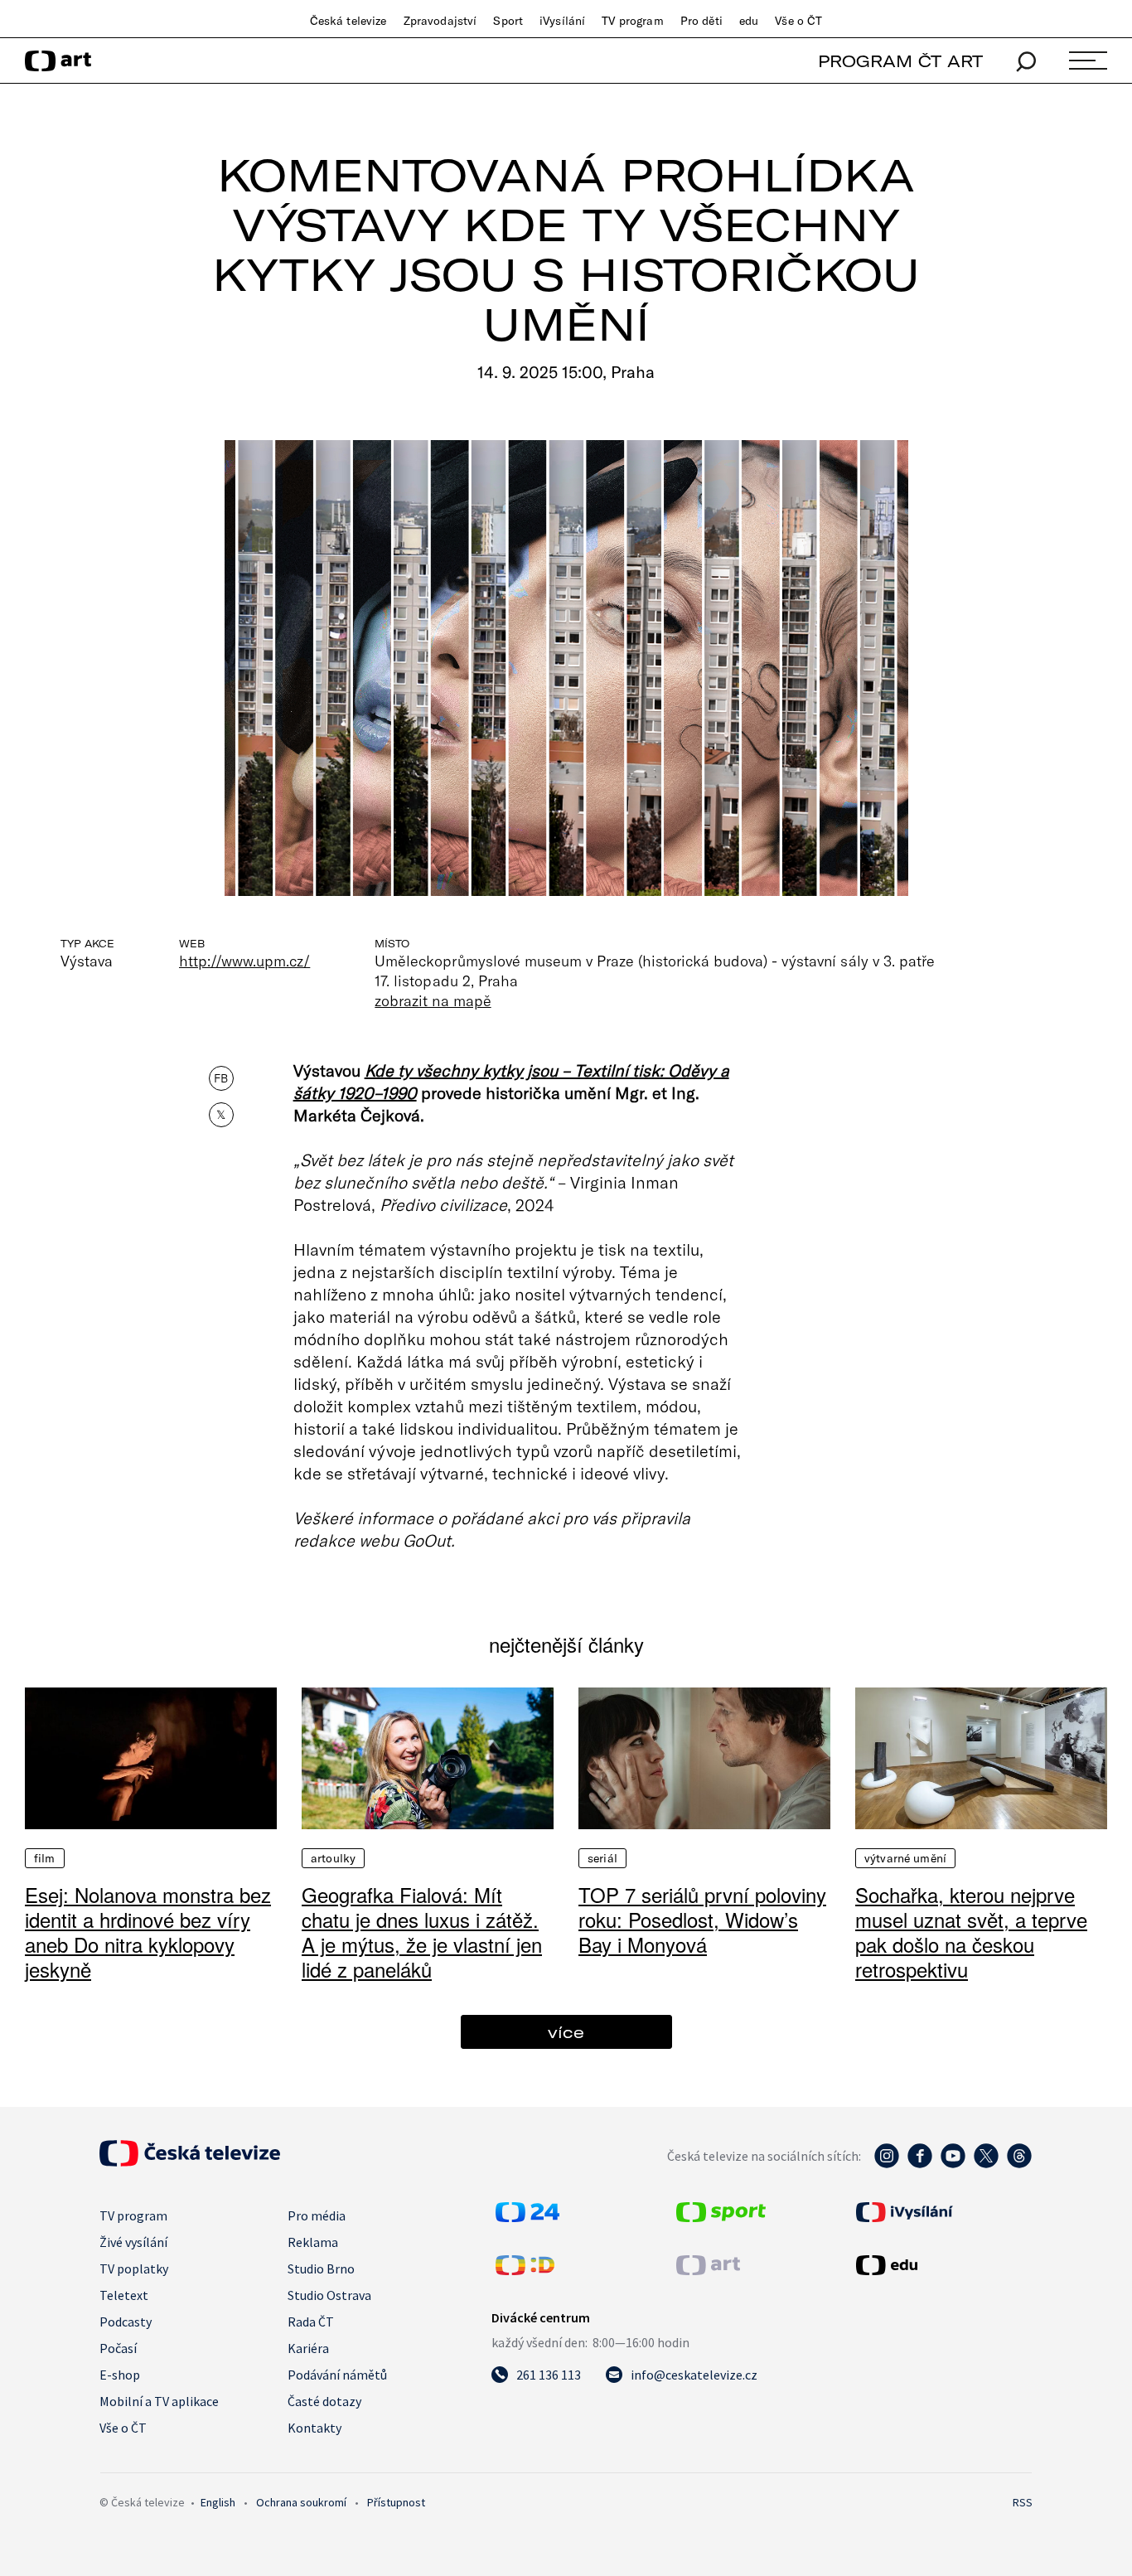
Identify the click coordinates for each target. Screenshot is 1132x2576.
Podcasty (126, 2322)
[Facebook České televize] (920, 2164)
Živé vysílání (133, 2242)
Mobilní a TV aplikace (159, 2401)
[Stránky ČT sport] (721, 2217)
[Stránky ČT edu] (942, 2265)
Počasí (118, 2348)
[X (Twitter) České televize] (986, 2164)
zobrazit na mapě (433, 1000)
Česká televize (348, 21)
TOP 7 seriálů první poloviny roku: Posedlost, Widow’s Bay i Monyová (702, 1919)
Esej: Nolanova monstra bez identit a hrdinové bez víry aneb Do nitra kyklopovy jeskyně (148, 1932)
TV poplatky (134, 2269)
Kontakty (314, 2428)
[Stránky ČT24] (527, 2217)
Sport (508, 21)
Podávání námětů (337, 2375)
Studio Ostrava (329, 2295)
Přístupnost (396, 2502)
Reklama (313, 2242)
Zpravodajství (440, 21)
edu (749, 21)
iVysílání (562, 21)
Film (45, 1858)
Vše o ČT (798, 21)
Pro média (317, 2215)
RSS (1023, 2502)
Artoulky (333, 1858)
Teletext (124, 2295)
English (218, 2502)
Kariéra (308, 2348)
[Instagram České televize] (887, 2164)
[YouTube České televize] (953, 2164)
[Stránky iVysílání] (942, 2212)
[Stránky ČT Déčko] (525, 2270)
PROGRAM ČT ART (900, 61)
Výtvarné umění (905, 1858)
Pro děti (701, 21)
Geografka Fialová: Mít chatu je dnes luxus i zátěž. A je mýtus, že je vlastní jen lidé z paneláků (422, 1932)
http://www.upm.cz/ (244, 961)
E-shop (120, 2375)
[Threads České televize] (1019, 2164)
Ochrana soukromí (301, 2502)
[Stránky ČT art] (708, 2270)
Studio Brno (321, 2269)
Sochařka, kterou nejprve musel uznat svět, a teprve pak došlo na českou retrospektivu (971, 1932)
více (566, 2032)
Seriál (602, 1858)
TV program (632, 21)
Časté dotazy (324, 2401)
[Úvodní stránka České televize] (190, 2162)
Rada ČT (311, 2322)
